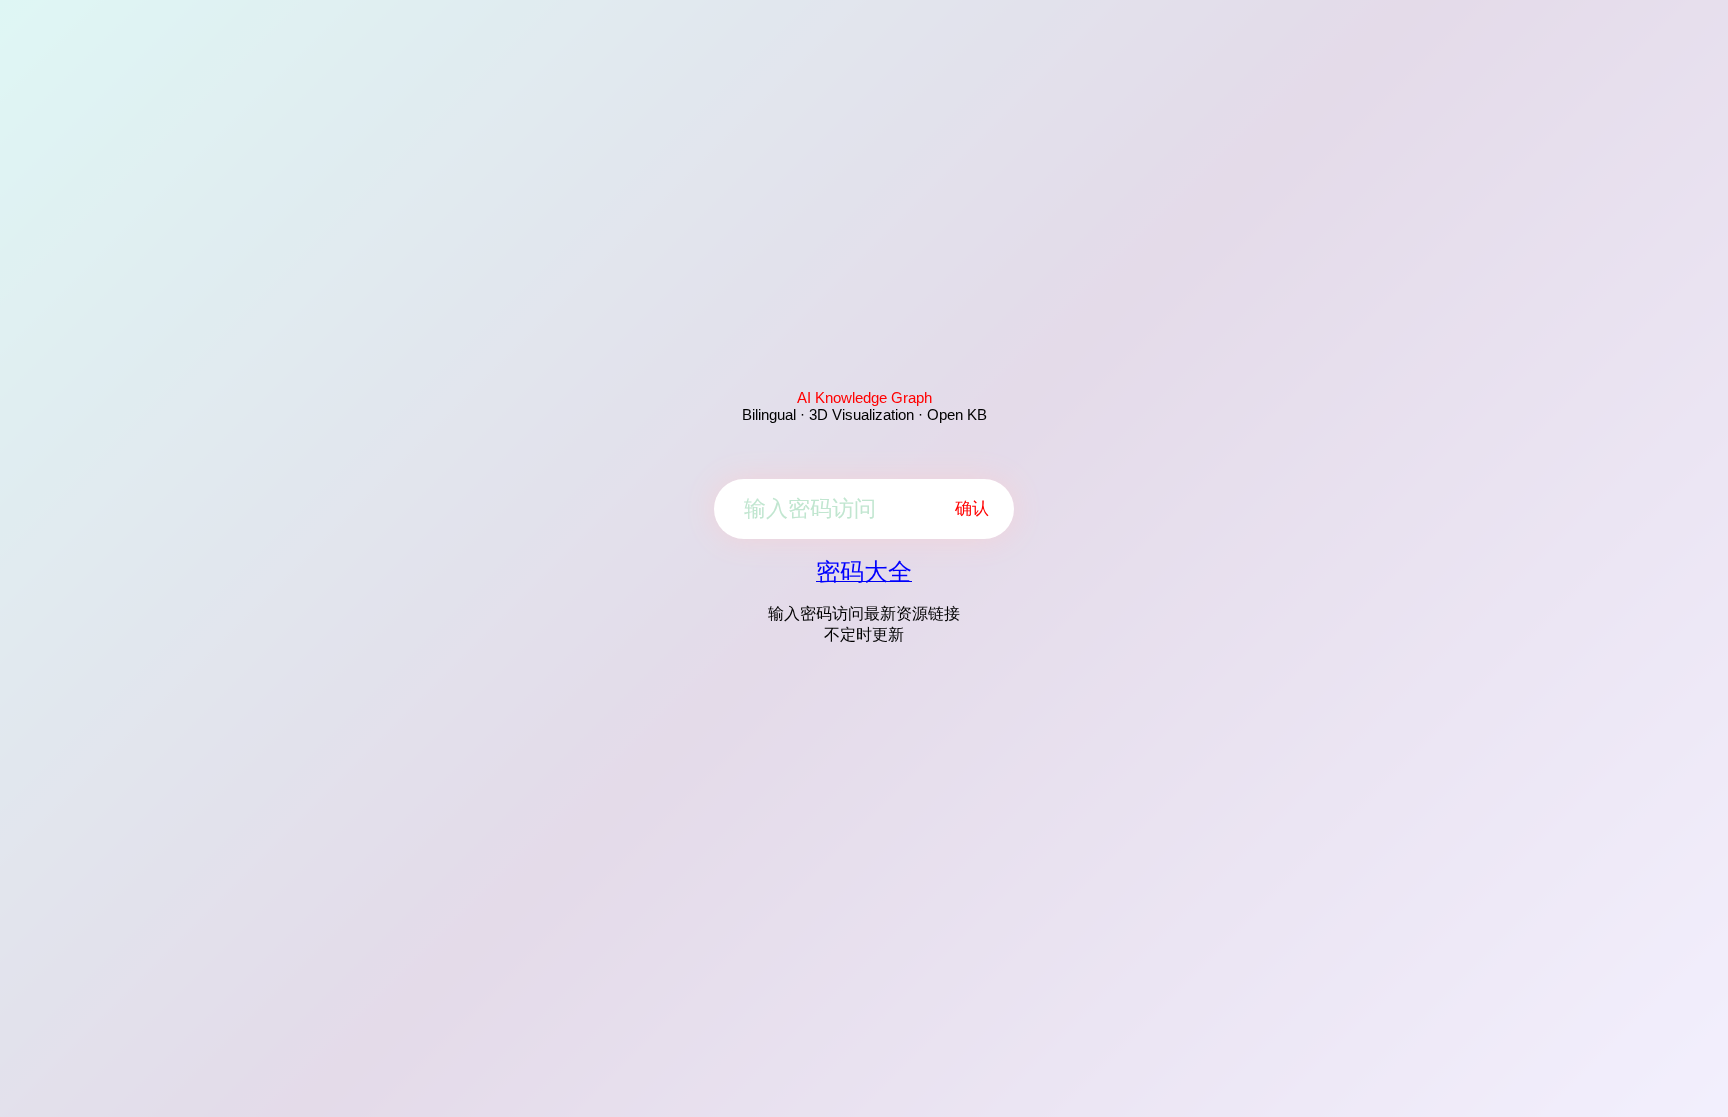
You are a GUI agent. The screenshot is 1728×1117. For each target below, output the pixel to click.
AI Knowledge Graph (864, 397)
